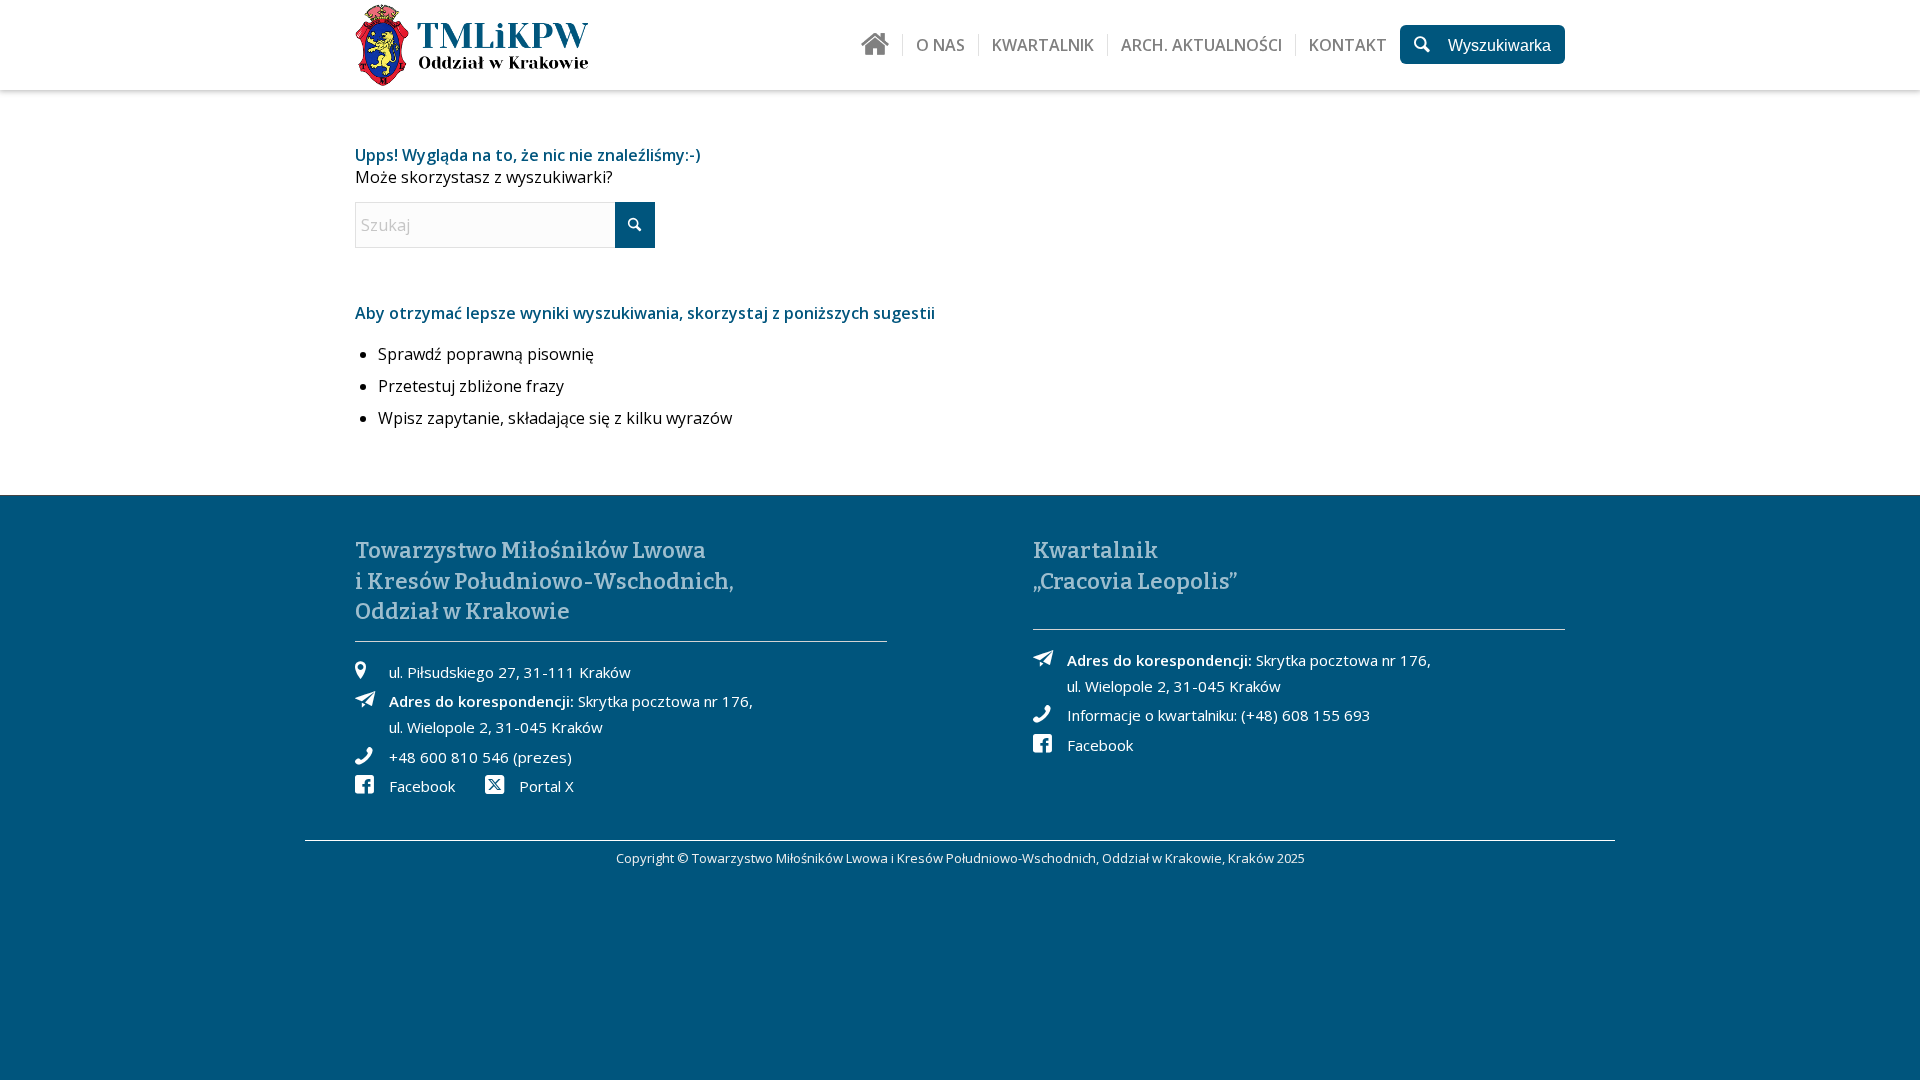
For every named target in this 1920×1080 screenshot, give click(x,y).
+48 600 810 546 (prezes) (480, 757)
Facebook (422, 786)
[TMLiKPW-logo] (471, 45)
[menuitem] (875, 52)
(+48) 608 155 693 (1306, 715)
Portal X (546, 786)
